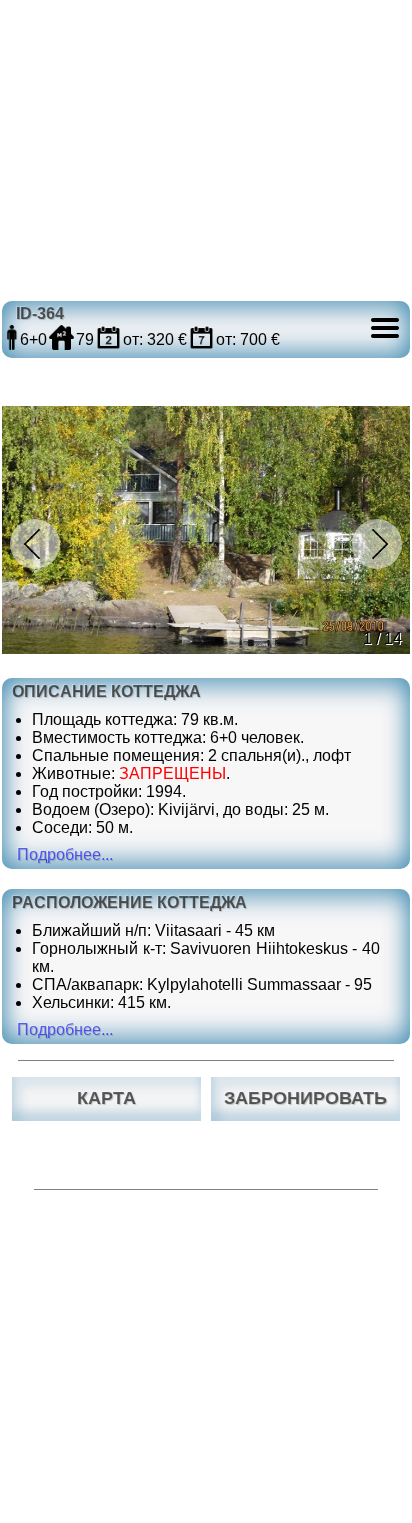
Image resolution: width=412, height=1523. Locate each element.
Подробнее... (65, 854)
